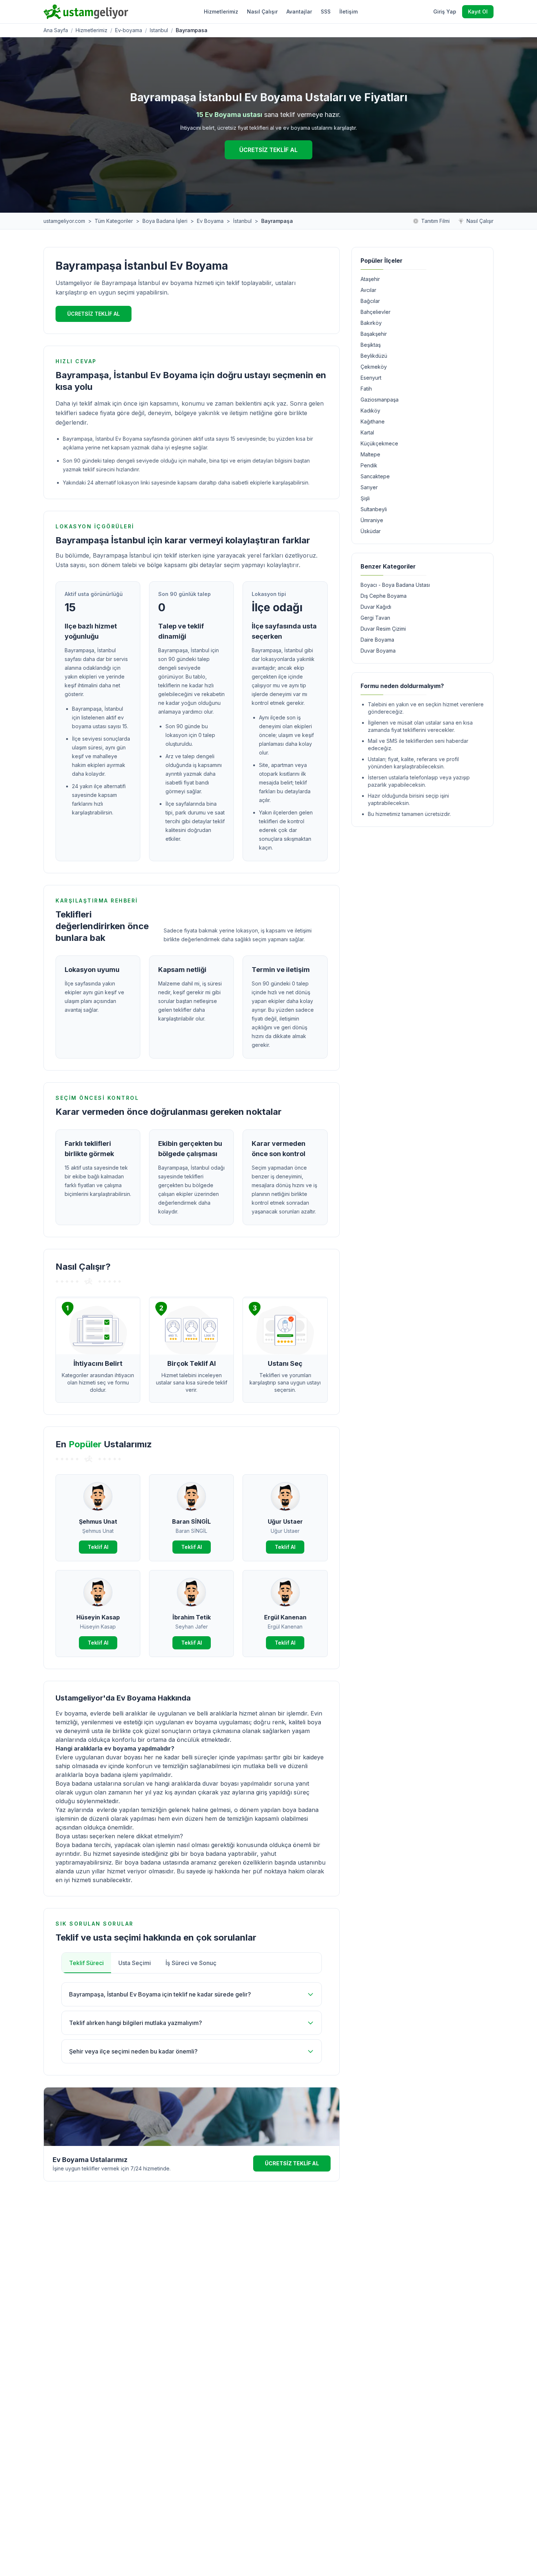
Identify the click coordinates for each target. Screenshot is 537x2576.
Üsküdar (371, 531)
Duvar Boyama (378, 651)
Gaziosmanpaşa (380, 400)
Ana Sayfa (56, 30)
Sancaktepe (375, 476)
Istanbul (159, 30)
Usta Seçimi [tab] (135, 1963)
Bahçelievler (376, 312)
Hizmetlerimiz (221, 12)
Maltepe (370, 454)
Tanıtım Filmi (435, 221)
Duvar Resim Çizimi (383, 629)
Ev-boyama (129, 30)
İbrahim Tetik (192, 1617)
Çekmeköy (374, 367)
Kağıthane (373, 421)
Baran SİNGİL (191, 1521)
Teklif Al (98, 1547)
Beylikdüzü (374, 356)
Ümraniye (372, 520)
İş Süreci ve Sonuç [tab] (191, 1963)
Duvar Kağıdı (376, 607)
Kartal (367, 432)
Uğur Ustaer (285, 1521)
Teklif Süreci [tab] (86, 1963)
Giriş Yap (445, 12)
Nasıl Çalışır (262, 12)
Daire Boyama (377, 640)
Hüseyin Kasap (98, 1617)
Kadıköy (370, 411)
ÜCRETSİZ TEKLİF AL (268, 150)
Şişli (365, 498)
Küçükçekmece (379, 443)
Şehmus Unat (98, 1521)
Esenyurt (371, 378)
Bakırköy (371, 323)
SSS (326, 12)
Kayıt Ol (478, 12)
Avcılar (368, 290)
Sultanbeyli (374, 509)
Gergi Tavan (375, 618)
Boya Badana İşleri (165, 221)
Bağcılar (370, 301)
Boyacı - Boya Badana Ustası (395, 585)
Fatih (366, 389)
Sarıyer (369, 487)
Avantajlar (299, 12)
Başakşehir (374, 334)
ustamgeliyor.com (64, 221)
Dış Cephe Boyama (384, 596)
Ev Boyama (210, 221)
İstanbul (242, 221)
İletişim (349, 12)
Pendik (369, 465)
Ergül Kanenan (285, 1617)
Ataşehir (370, 279)
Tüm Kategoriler (114, 221)
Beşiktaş (371, 345)
